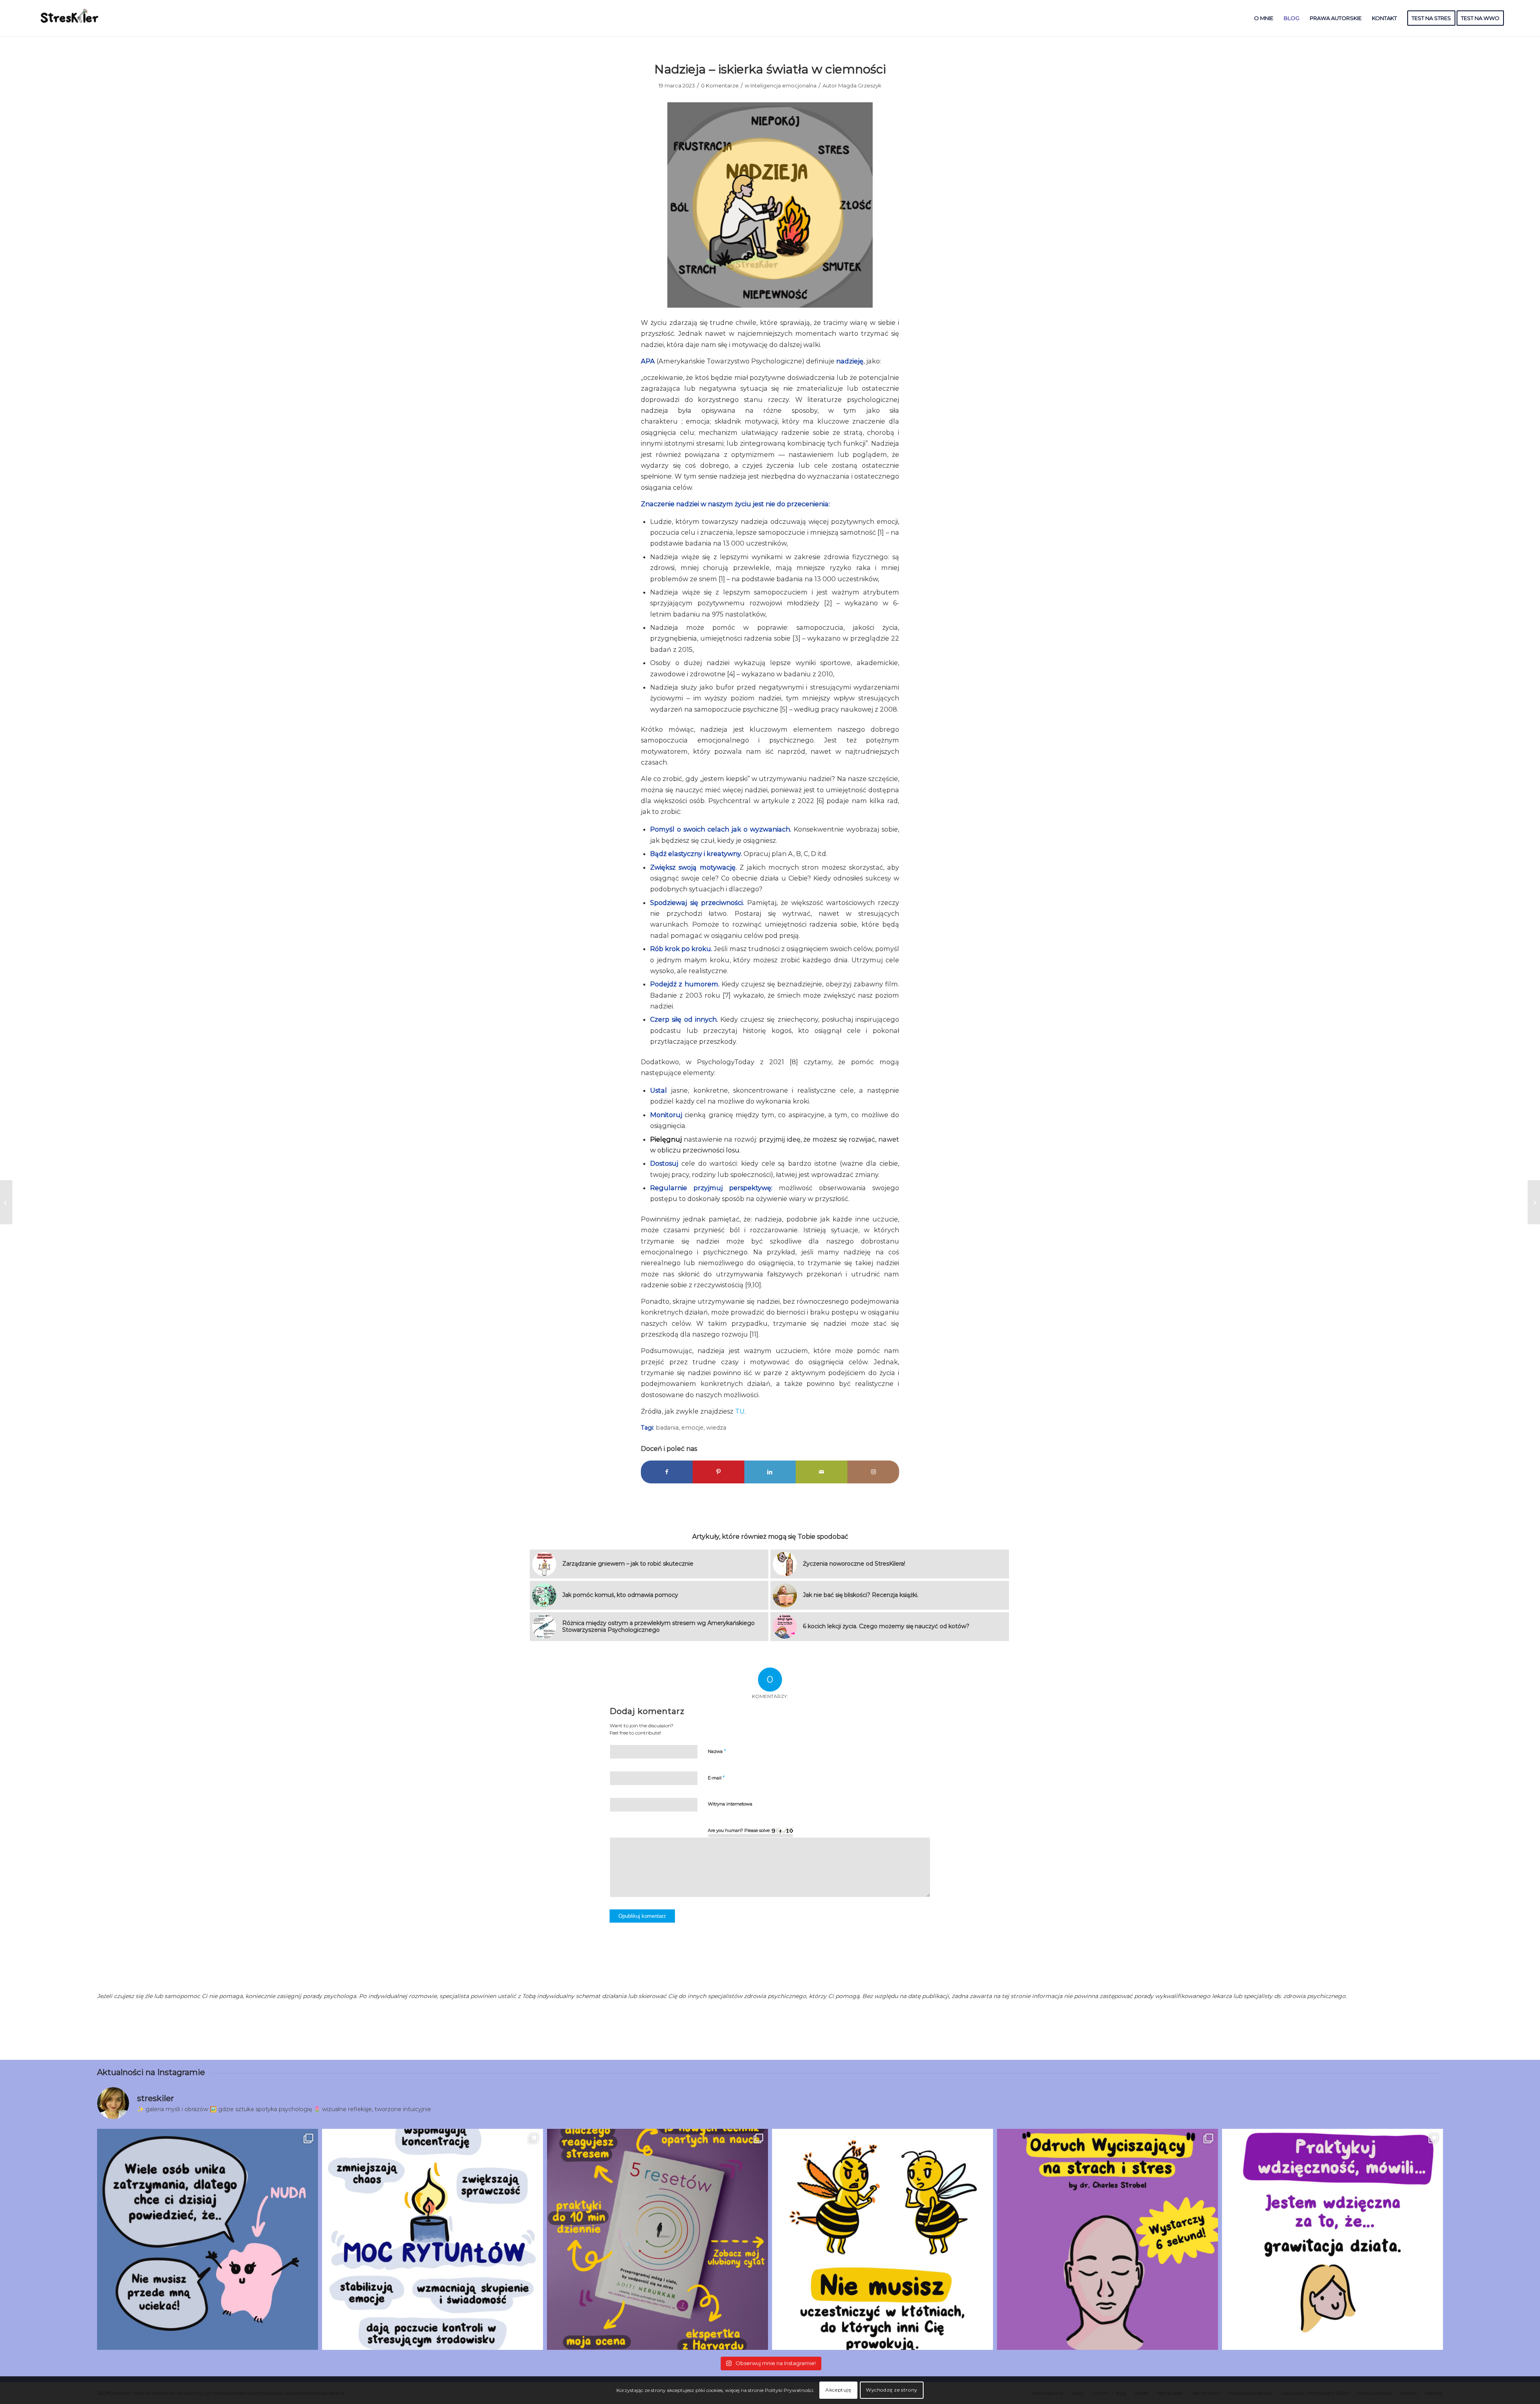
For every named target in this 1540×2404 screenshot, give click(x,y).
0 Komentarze (720, 85)
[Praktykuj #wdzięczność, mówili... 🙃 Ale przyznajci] (1332, 2239)
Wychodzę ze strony (892, 2390)
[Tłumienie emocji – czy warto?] (6, 1202)
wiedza (716, 1428)
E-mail (716, 1777)
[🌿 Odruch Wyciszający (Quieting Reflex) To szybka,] (1107, 2239)
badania (667, 1428)
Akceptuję (838, 2390)
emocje (692, 1428)
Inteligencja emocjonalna (783, 85)
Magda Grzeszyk (860, 85)
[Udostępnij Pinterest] (718, 1472)
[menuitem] (1264, 18)
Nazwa (717, 1751)
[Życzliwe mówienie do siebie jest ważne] (1534, 1202)
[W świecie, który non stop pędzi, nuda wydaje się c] (208, 2239)
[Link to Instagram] (873, 1472)
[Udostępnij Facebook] (667, 1472)
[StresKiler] (70, 18)
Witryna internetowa (730, 1804)
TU (740, 1411)
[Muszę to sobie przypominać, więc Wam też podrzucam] (882, 2239)
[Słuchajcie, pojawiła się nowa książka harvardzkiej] (658, 2239)
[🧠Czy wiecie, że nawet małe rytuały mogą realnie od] (433, 2239)
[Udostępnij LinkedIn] (770, 1472)
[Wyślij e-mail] (822, 1472)
